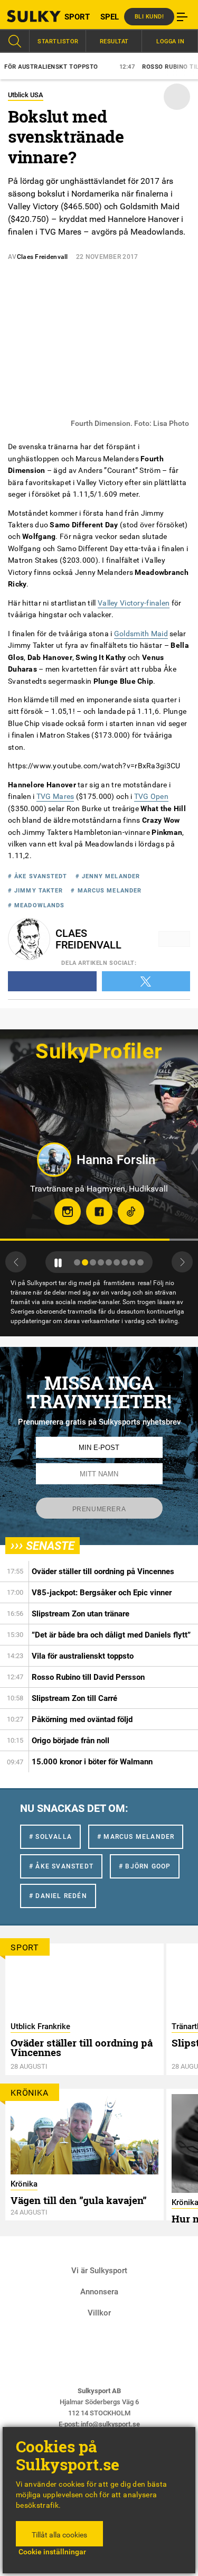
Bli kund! (149, 17)
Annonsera (99, 2292)
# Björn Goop (145, 1866)
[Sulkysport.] (25, 16)
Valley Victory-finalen (134, 603)
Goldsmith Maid (141, 634)
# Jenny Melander (108, 876)
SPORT (77, 17)
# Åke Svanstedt (38, 876)
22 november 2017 (107, 257)
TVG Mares (55, 797)
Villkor (99, 2313)
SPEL (110, 17)
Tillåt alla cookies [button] (59, 2535)
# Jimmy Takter (35, 891)
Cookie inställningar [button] (52, 2552)
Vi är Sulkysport (99, 2271)
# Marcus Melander (106, 891)
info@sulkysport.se (110, 2424)
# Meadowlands (36, 905)
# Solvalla (50, 1837)
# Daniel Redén (58, 1896)
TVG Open (151, 797)
